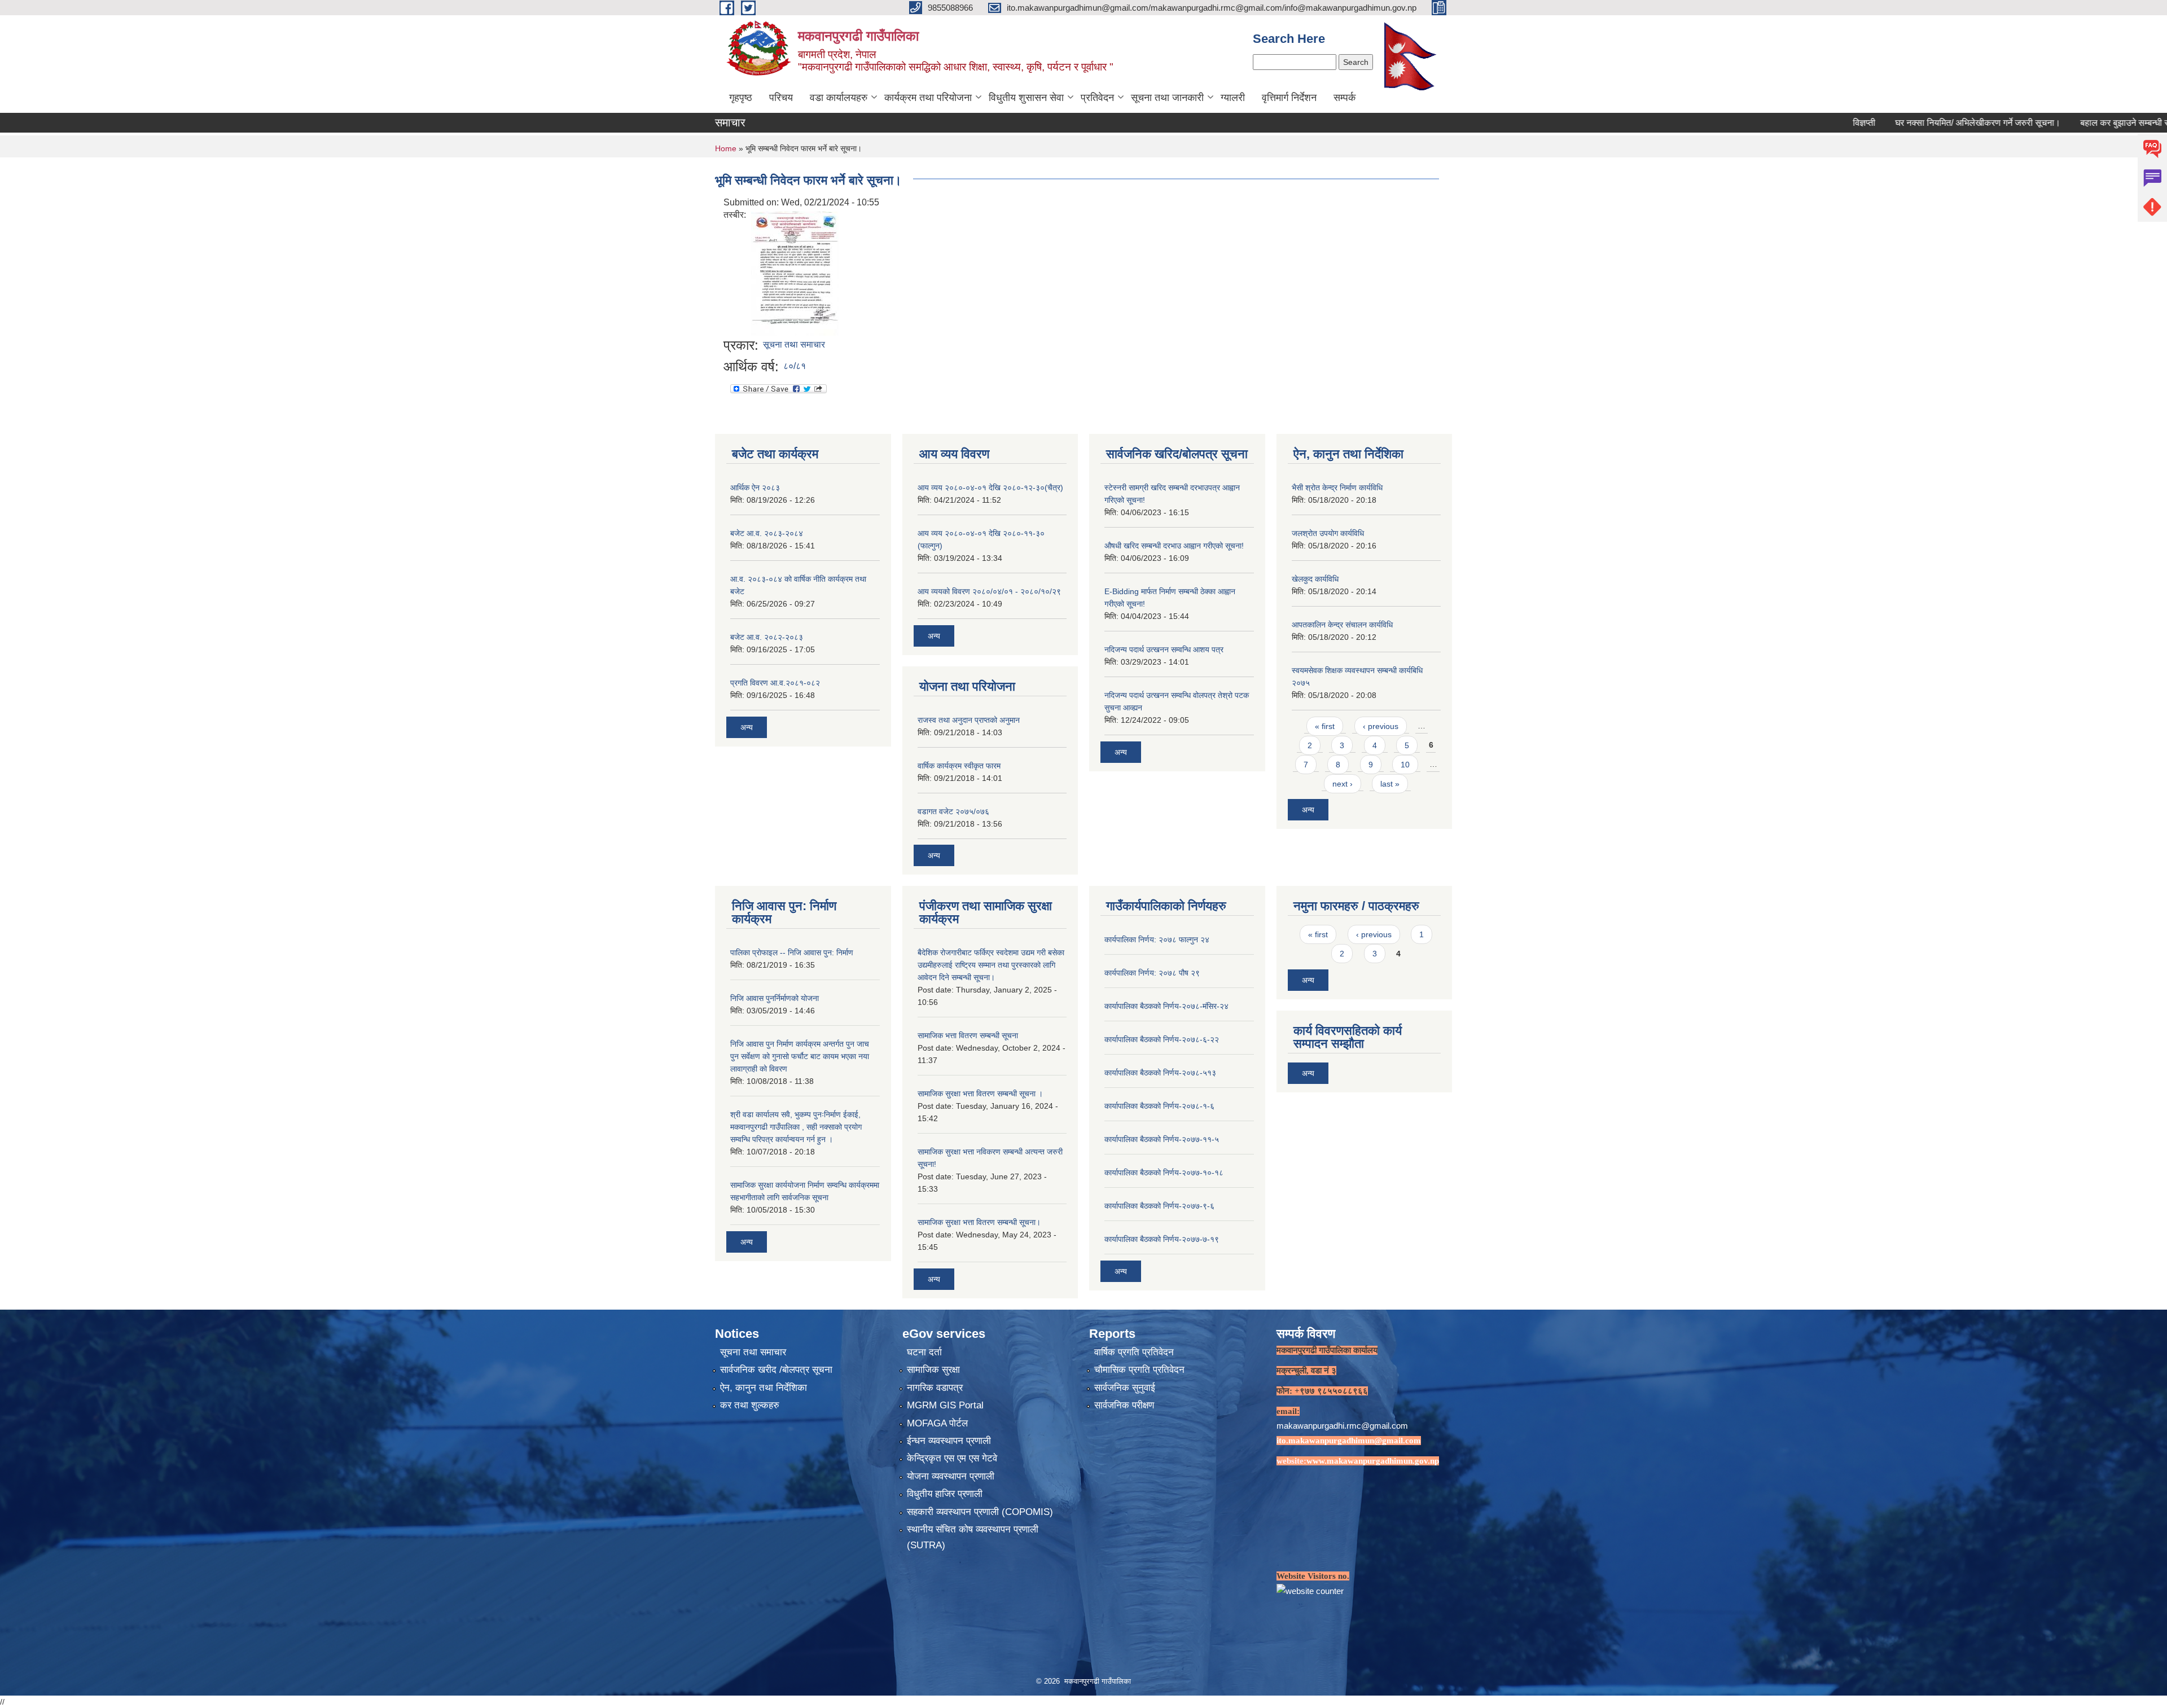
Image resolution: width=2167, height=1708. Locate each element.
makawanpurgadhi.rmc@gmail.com (1342, 1426)
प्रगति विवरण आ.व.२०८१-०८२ (775, 683)
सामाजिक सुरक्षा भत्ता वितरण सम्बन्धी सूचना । (980, 1094)
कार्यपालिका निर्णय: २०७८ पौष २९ (1152, 973)
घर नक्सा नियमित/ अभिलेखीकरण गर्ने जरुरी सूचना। (1884, 123)
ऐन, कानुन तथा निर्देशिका (764, 1388)
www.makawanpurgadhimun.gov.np (1373, 1461)
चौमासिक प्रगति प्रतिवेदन (1139, 1370)
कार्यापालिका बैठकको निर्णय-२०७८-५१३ (1160, 1073)
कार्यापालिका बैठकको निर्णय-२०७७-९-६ (1159, 1206)
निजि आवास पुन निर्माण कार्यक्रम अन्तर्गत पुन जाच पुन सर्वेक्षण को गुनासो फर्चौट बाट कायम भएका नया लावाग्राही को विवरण (800, 1056)
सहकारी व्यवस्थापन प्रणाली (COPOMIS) (980, 1512)
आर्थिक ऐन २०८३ (755, 488)
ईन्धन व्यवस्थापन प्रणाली (949, 1441)
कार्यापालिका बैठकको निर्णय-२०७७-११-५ (1162, 1139)
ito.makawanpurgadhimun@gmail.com (1349, 1441)
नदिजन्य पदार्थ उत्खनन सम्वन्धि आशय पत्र (1164, 649)
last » (1390, 784)
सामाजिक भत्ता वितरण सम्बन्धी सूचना (968, 1035)
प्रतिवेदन (1097, 98)
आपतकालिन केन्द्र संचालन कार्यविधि (1342, 625)
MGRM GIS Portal (945, 1405)
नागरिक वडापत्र (935, 1388)
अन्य (747, 727)
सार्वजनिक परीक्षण (1124, 1405)
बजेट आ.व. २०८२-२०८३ (767, 637)
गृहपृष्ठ (741, 98)
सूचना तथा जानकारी (1167, 98)
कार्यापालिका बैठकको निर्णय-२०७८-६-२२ (1162, 1039)
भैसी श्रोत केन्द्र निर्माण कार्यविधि (1337, 488)
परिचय (781, 98)
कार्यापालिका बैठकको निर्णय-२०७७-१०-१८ (1164, 1173)
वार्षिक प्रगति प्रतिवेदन (1134, 1352)
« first (1325, 726)
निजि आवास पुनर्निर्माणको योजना (775, 998)
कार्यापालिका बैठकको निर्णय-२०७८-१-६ (1159, 1106)
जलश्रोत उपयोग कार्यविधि (1328, 533)
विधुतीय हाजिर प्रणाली (945, 1494)
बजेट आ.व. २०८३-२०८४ (767, 533)
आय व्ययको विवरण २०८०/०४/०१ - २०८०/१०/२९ (989, 591)
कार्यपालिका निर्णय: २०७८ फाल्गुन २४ (1157, 939)
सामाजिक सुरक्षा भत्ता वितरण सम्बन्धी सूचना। (979, 1222)
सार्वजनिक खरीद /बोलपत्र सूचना (776, 1370)
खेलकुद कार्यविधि (1315, 579)
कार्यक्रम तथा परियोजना (928, 98)
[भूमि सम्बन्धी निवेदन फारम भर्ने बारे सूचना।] (795, 273)
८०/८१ (795, 366)
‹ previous (1381, 726)
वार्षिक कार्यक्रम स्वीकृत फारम (959, 766)
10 (1405, 765)
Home (726, 148)
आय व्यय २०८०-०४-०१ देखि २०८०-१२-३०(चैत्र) (990, 488)
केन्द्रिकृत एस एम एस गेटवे (952, 1458)
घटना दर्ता (924, 1352)
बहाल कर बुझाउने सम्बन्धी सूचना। (2041, 123)
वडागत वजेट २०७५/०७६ (953, 811)
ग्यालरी (1233, 98)
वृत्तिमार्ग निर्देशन (1289, 98)
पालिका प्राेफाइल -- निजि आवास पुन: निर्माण (792, 952)
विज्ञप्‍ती (1770, 123)
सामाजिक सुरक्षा (933, 1370)
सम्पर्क (1344, 98)
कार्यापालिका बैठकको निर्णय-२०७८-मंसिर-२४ (1166, 1006)
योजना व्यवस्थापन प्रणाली (951, 1476)
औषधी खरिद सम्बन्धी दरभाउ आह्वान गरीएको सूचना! (1174, 546)
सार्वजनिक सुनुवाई (1125, 1388)
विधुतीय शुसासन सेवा (1026, 98)
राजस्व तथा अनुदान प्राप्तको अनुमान (969, 720)
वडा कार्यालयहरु (839, 98)
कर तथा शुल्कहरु (750, 1405)
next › (1343, 784)
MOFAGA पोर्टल (937, 1423)
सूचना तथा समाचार (794, 344)
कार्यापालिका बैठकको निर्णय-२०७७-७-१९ (1162, 1239)
